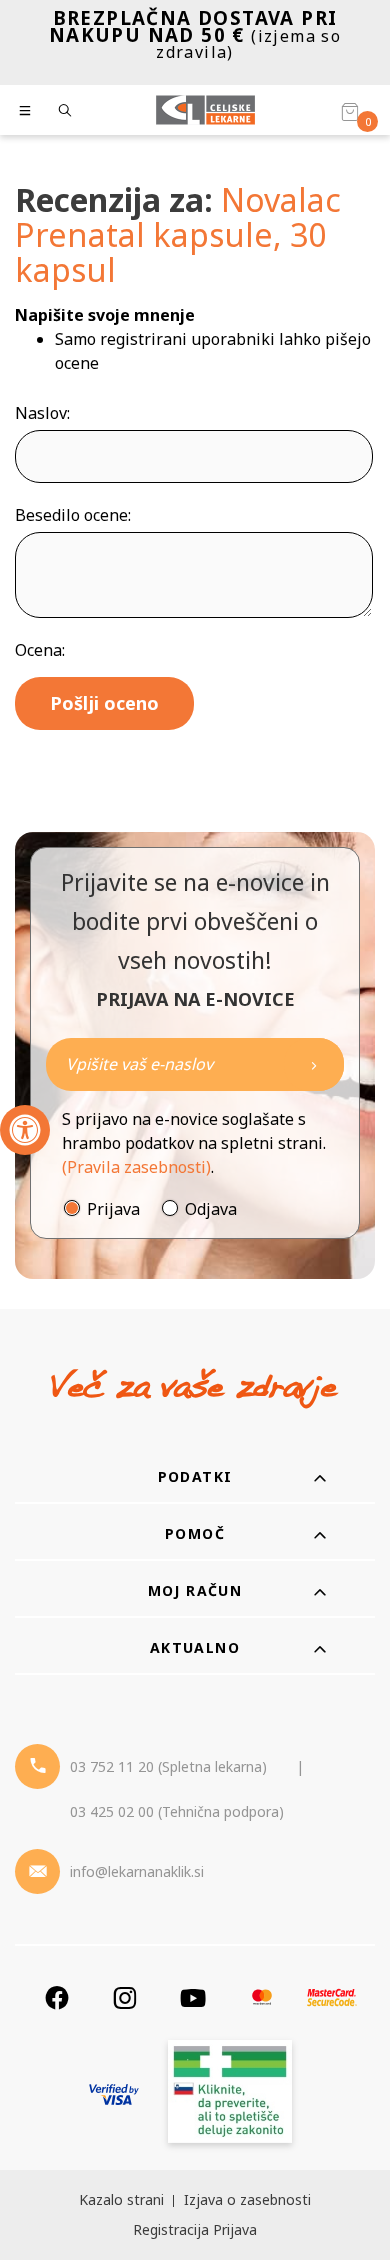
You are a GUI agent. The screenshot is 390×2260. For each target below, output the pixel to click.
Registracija (171, 2229)
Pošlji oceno (104, 703)
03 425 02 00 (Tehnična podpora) (177, 1811)
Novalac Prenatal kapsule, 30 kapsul (178, 234)
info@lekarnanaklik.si (137, 1871)
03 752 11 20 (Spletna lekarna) (168, 1766)
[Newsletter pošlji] (314, 1064)
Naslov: (42, 413)
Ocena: (40, 650)
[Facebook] (57, 1997)
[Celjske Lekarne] (205, 110)
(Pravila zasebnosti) (136, 1167)
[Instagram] (125, 1997)
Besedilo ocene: (73, 515)
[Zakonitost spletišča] (230, 2094)
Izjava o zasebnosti (247, 2199)
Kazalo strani (121, 2199)
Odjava (211, 1209)
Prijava (113, 1209)
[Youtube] (193, 1997)
